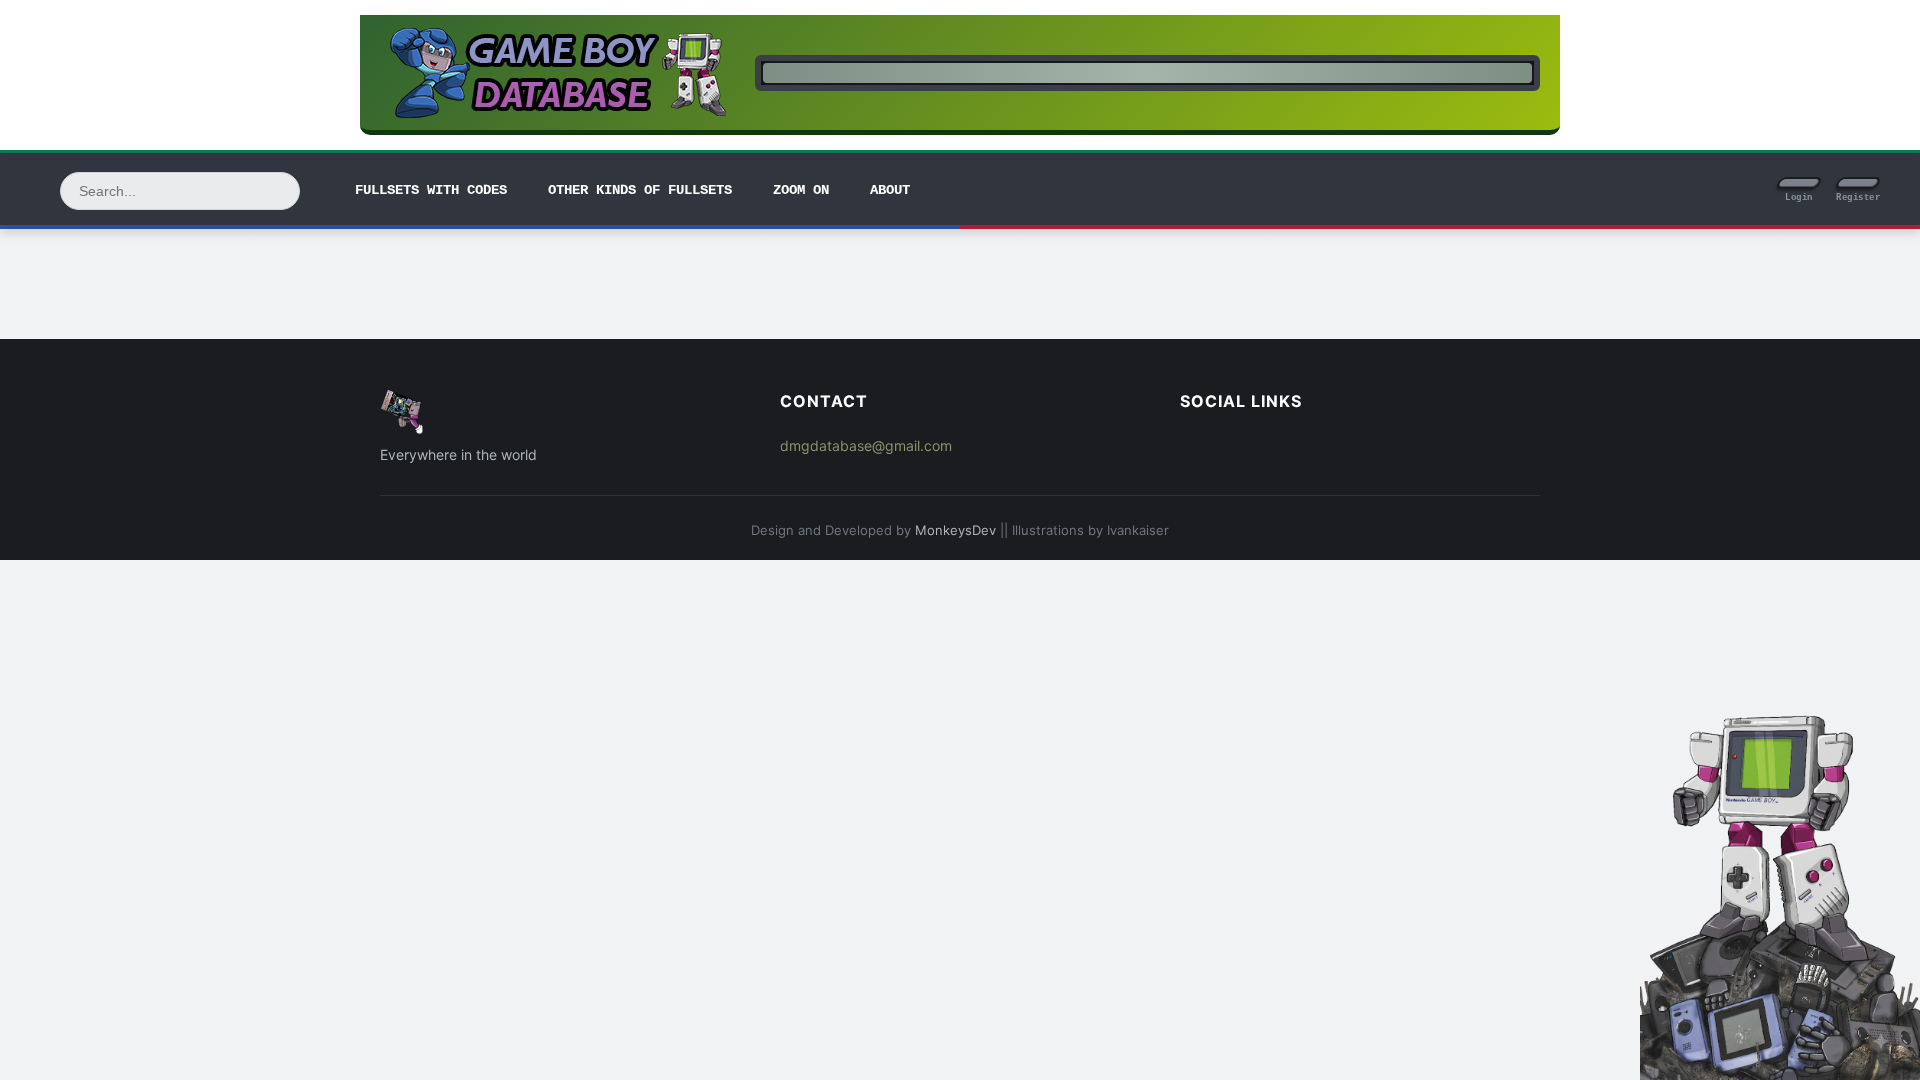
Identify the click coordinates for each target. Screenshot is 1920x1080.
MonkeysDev (955, 530)
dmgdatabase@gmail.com (866, 445)
